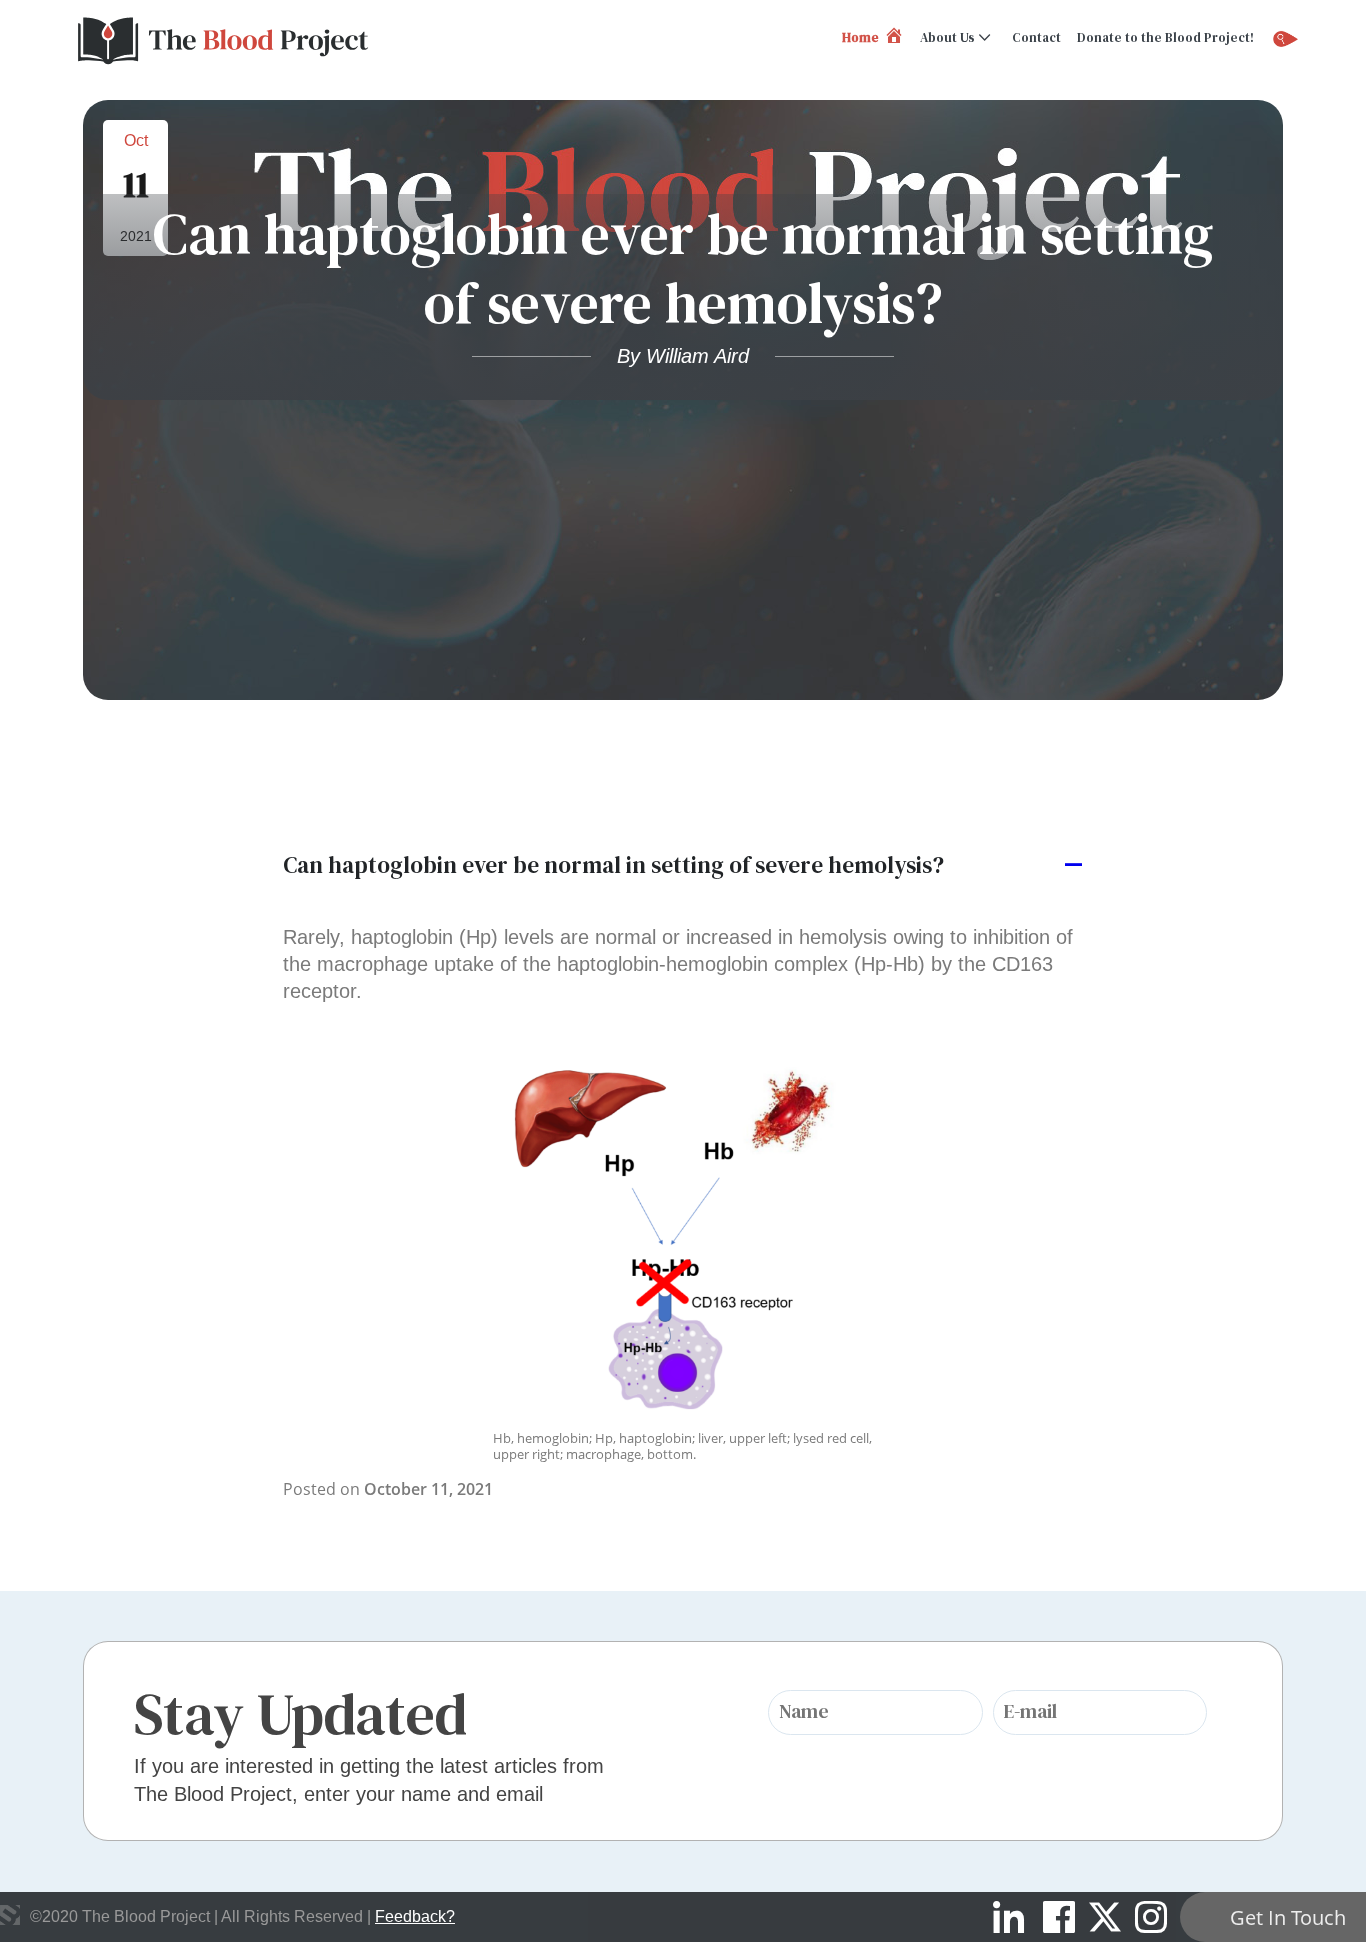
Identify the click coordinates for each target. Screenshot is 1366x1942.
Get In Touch (1288, 1917)
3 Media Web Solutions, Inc (10, 1915)
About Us (947, 37)
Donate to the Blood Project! (1165, 37)
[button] (683, 866)
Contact (1036, 37)
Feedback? (415, 1916)
